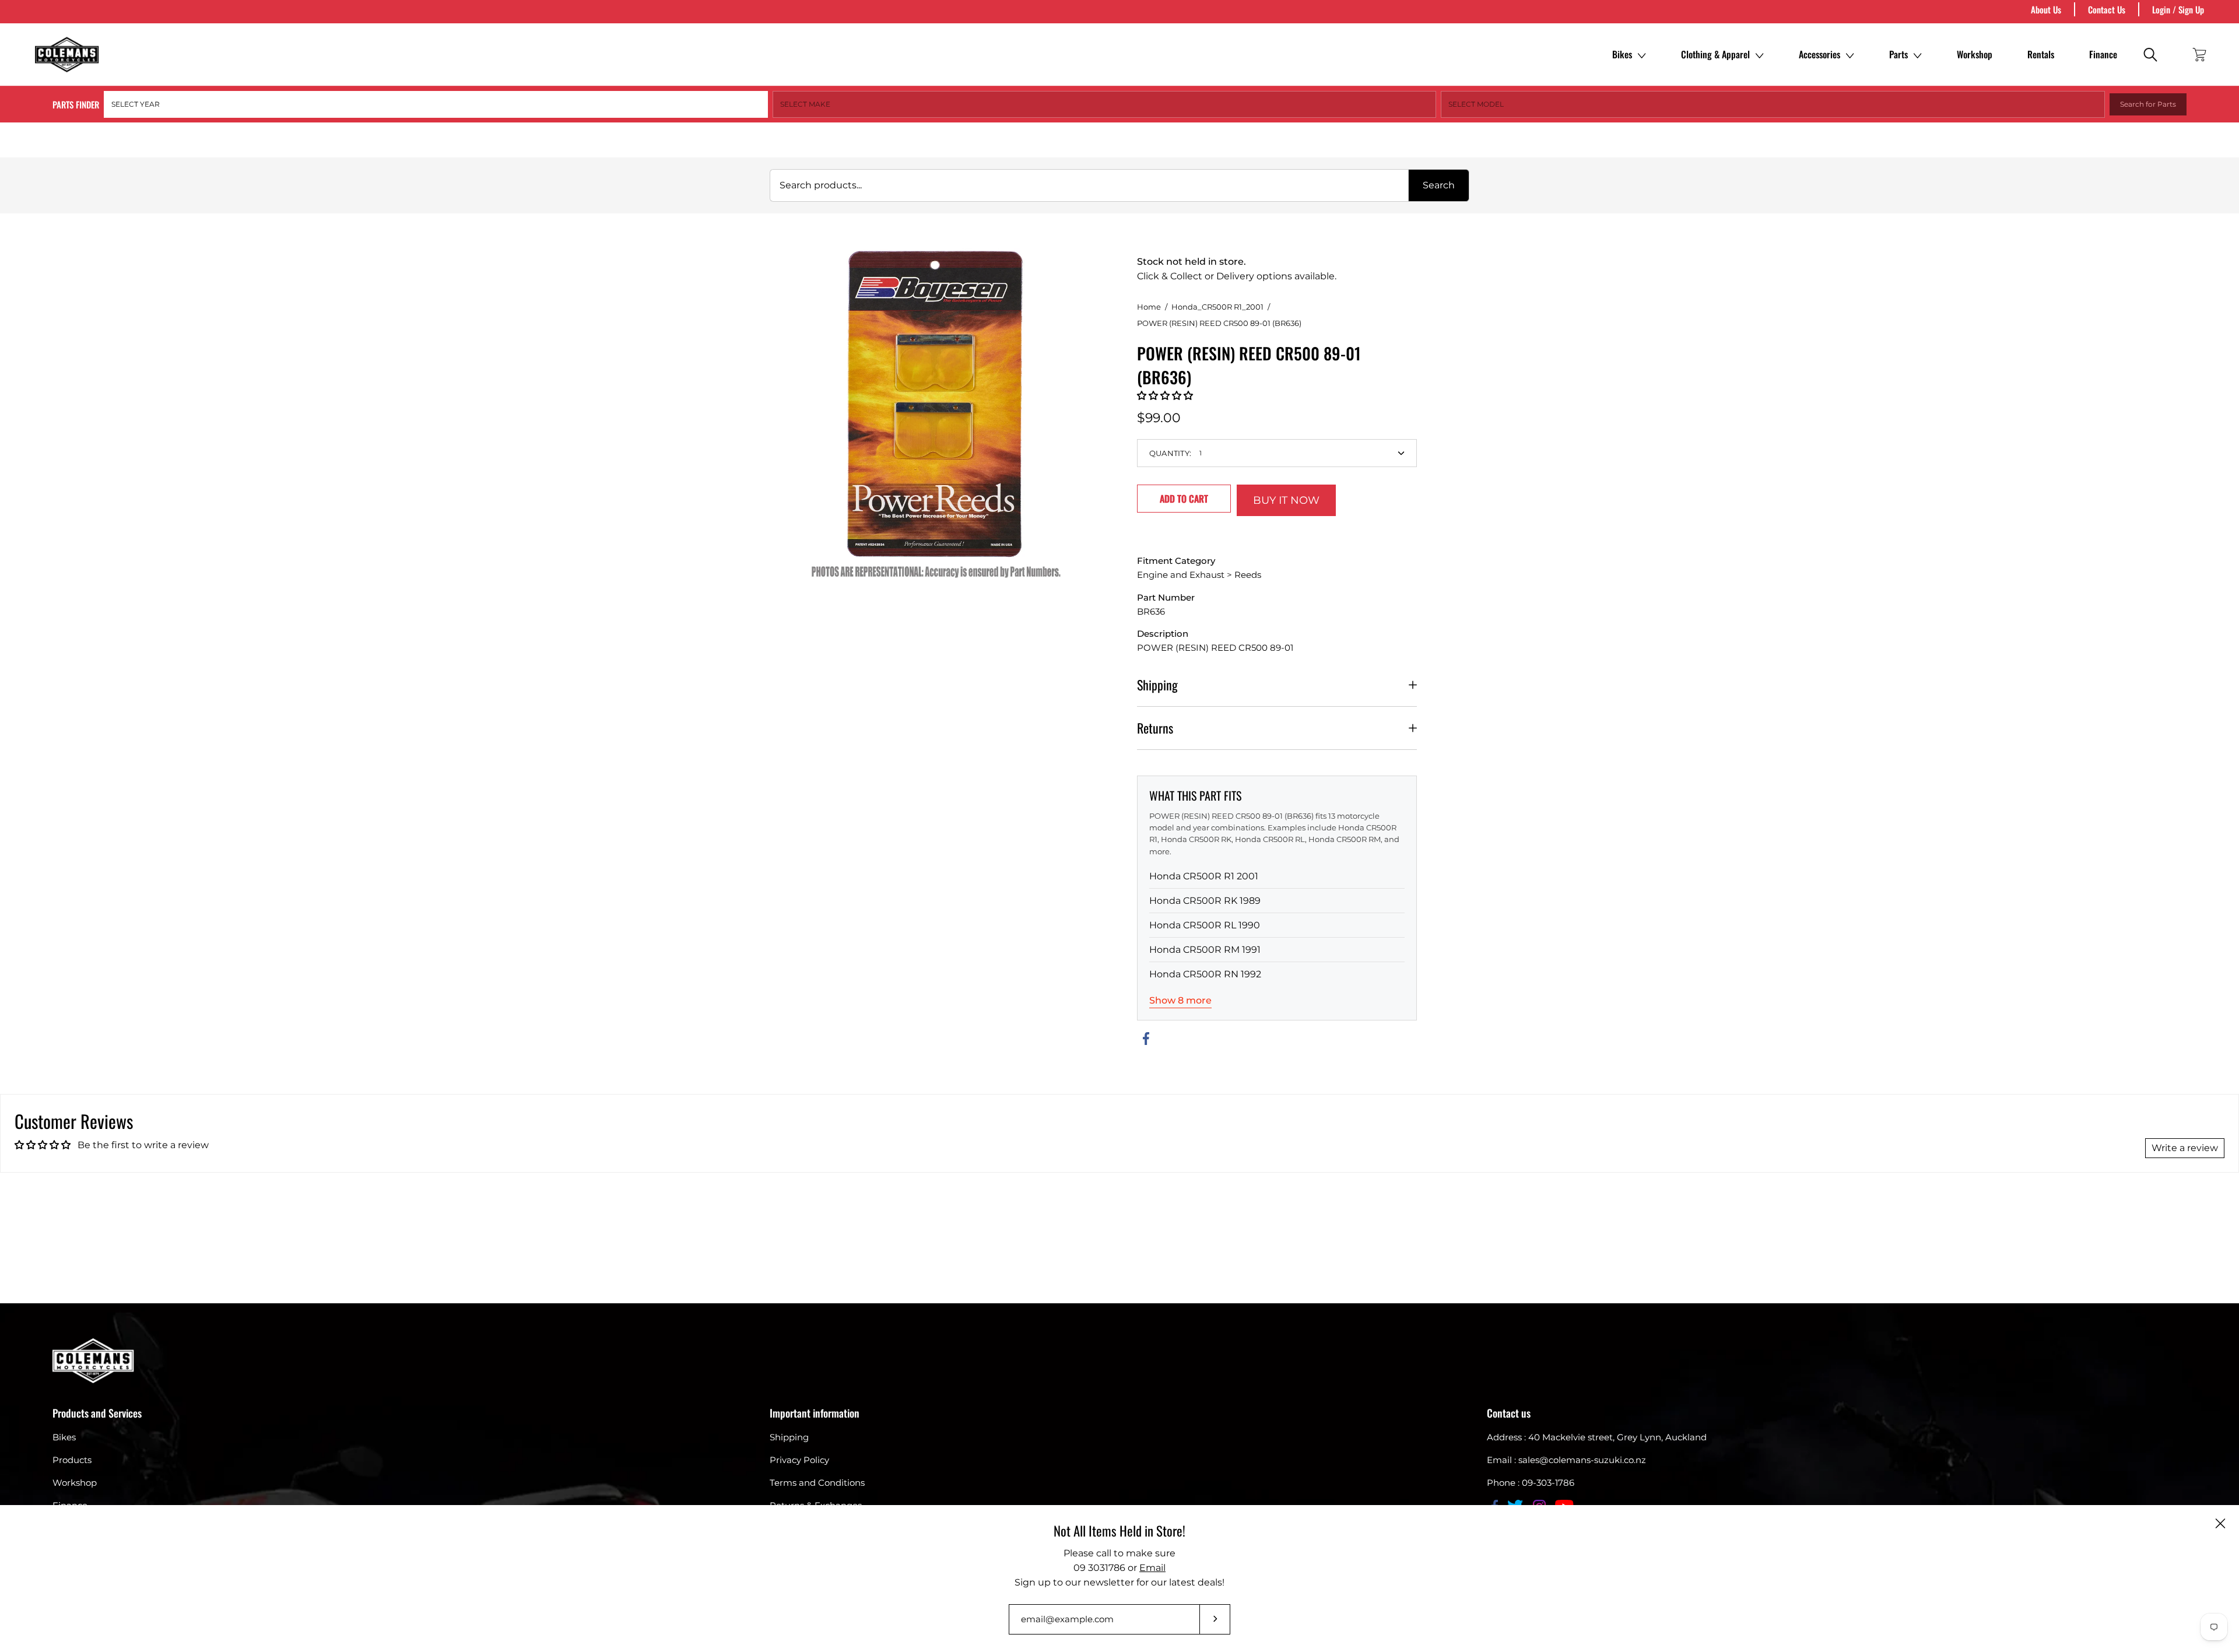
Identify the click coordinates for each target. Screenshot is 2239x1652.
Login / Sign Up (2178, 9)
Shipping (1157, 685)
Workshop (1975, 54)
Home (1149, 307)
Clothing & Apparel (1715, 54)
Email (1152, 1568)
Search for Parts (2148, 104)
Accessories (1819, 54)
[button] (1165, 396)
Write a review (2185, 1148)
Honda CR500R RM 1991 (1205, 950)
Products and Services (97, 1413)
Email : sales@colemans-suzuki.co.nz (1566, 1460)
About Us (2046, 9)
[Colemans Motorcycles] (67, 55)
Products (72, 1460)
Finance (2103, 54)
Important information (815, 1413)
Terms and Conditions (817, 1483)
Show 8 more (1180, 1000)
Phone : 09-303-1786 (1531, 1483)
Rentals (2041, 54)
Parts (1898, 54)
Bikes (1622, 54)
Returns (1155, 728)
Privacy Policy (799, 1460)
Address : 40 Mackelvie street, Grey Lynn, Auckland (1597, 1437)
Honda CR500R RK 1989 (1205, 901)
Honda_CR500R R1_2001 (1217, 307)
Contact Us (2107, 9)
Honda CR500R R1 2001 (1204, 876)
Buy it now (1286, 500)
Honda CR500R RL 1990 (1205, 925)
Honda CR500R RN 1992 (1205, 974)
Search (1439, 185)
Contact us (1509, 1413)
